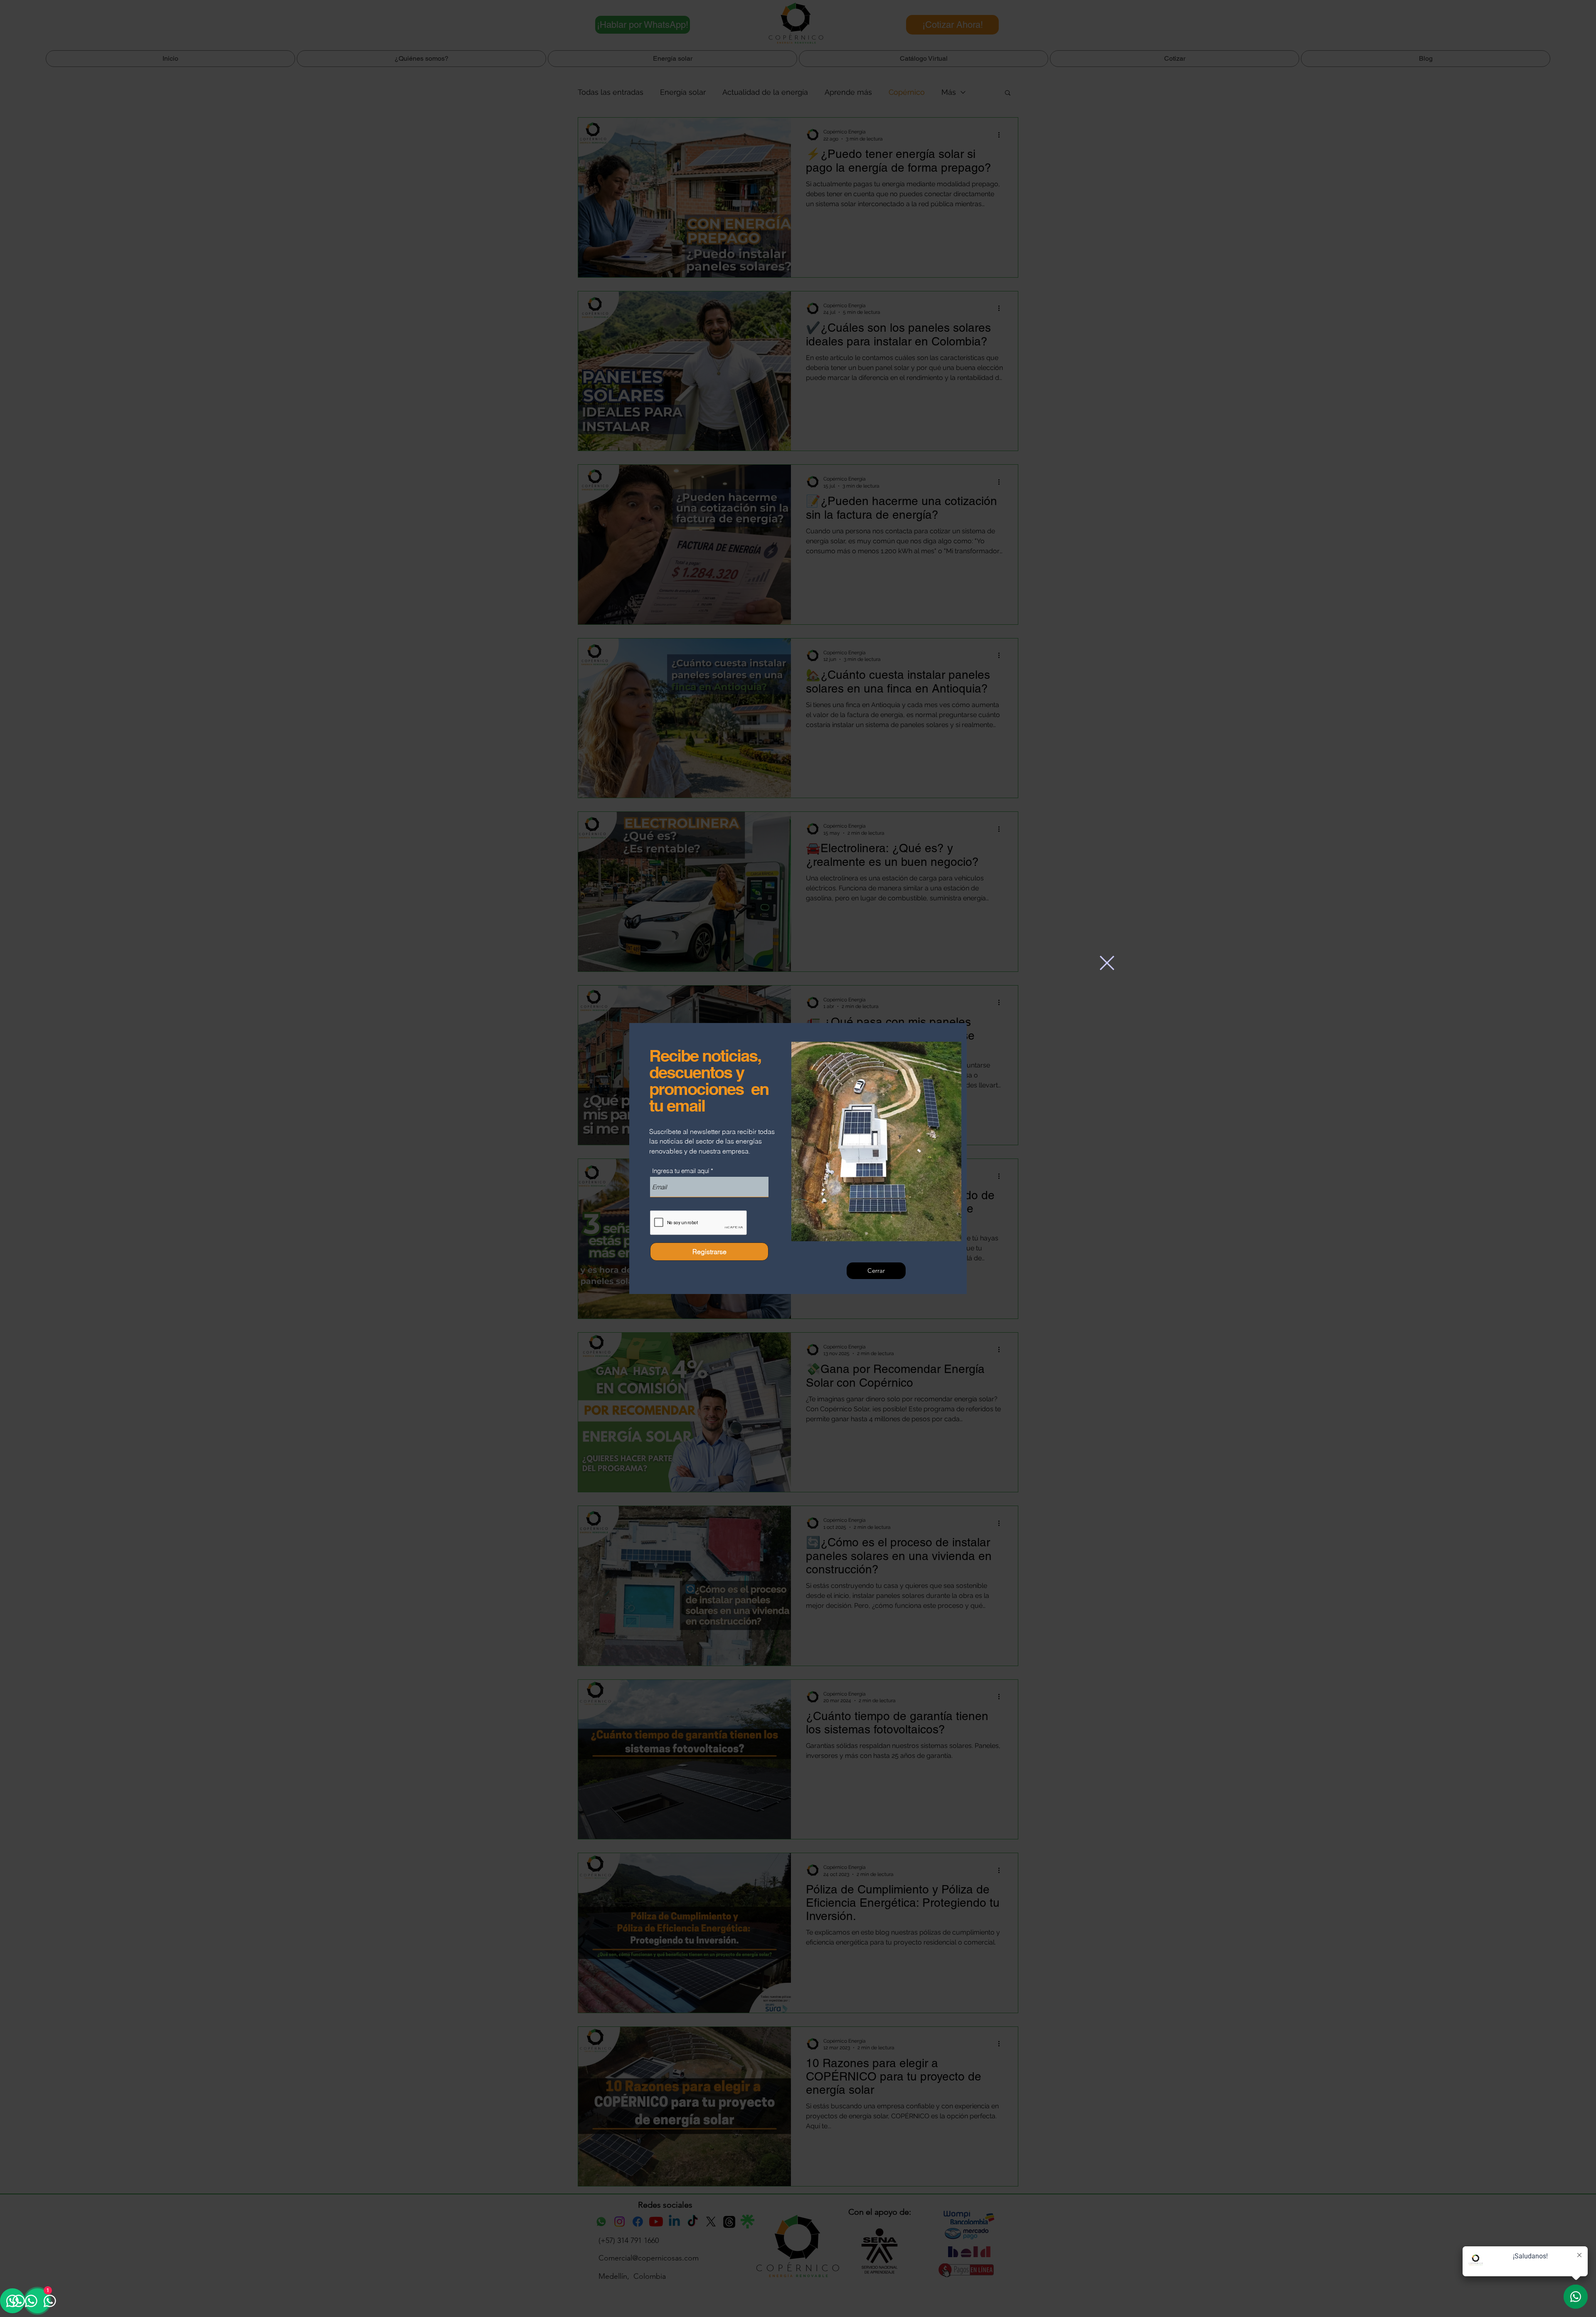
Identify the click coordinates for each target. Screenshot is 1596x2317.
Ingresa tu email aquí (681, 1171)
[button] (1107, 963)
